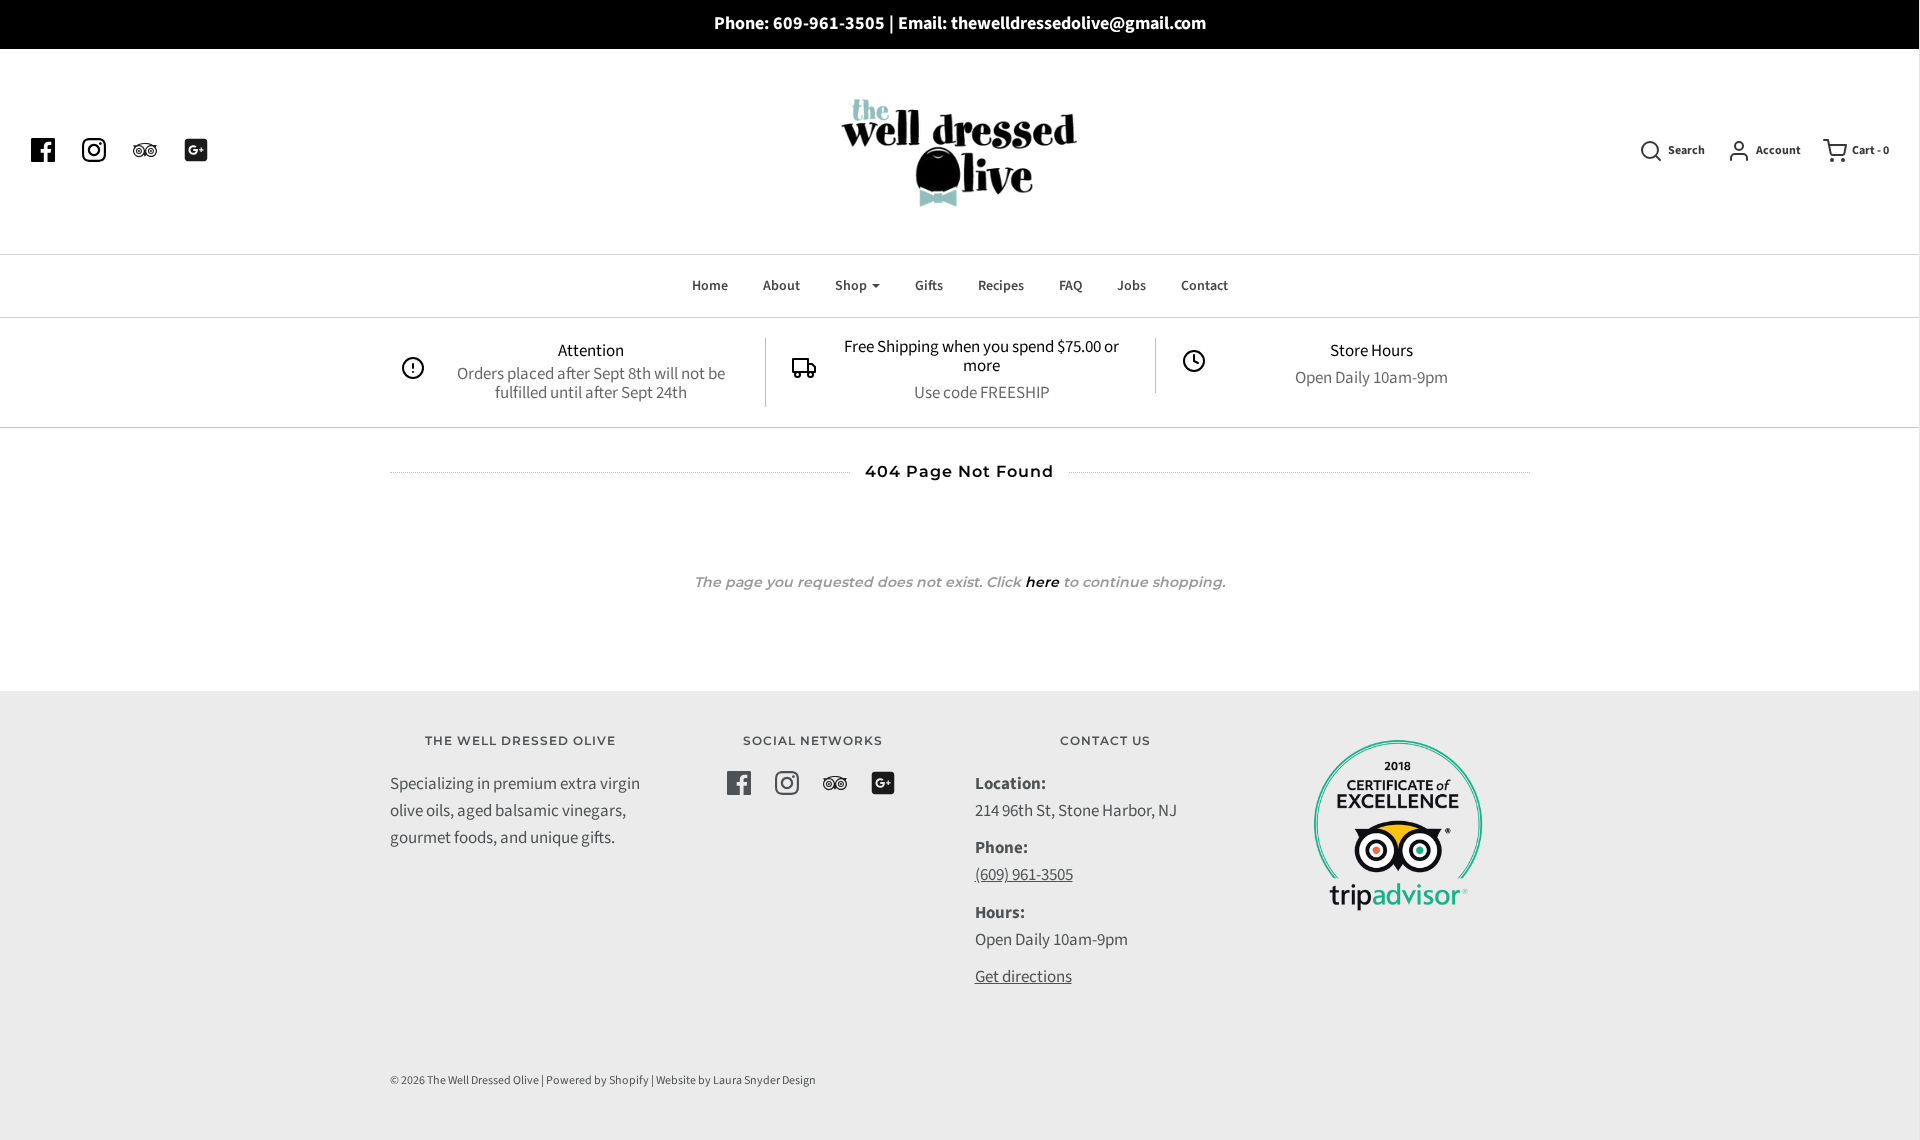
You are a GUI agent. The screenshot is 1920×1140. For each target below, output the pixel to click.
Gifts (929, 286)
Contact (1204, 286)
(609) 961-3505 (1024, 875)
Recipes (1001, 286)
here (1042, 582)
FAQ (1070, 286)
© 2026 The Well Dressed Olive (464, 1080)
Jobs (1131, 286)
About (781, 286)
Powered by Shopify (597, 1080)
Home (710, 286)
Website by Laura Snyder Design (736, 1080)
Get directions (1023, 977)
